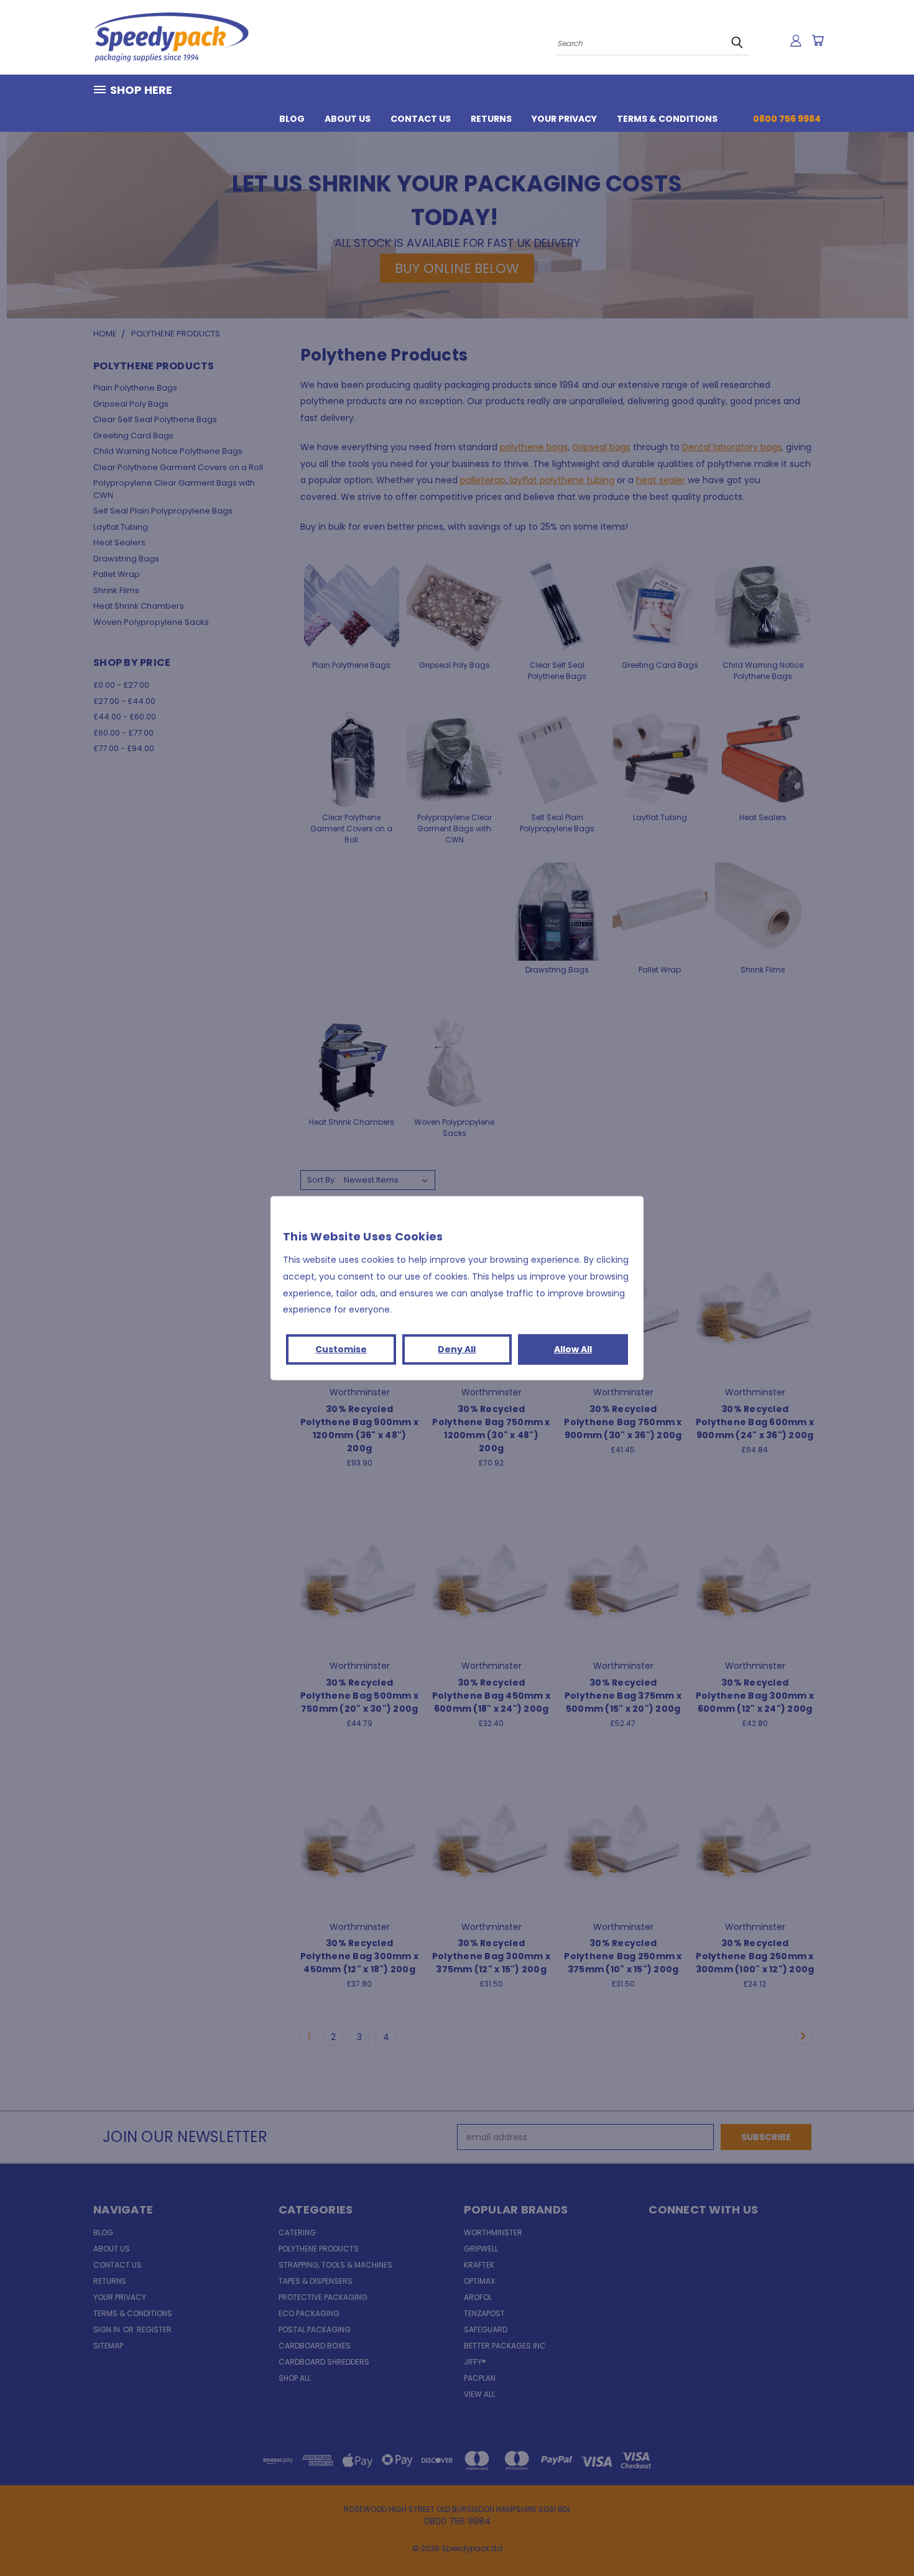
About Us (348, 119)
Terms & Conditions (667, 119)
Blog (292, 119)
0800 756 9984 (787, 119)
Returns (491, 119)
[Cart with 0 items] (818, 40)
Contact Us (421, 119)
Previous (881, 2537)
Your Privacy (564, 119)
